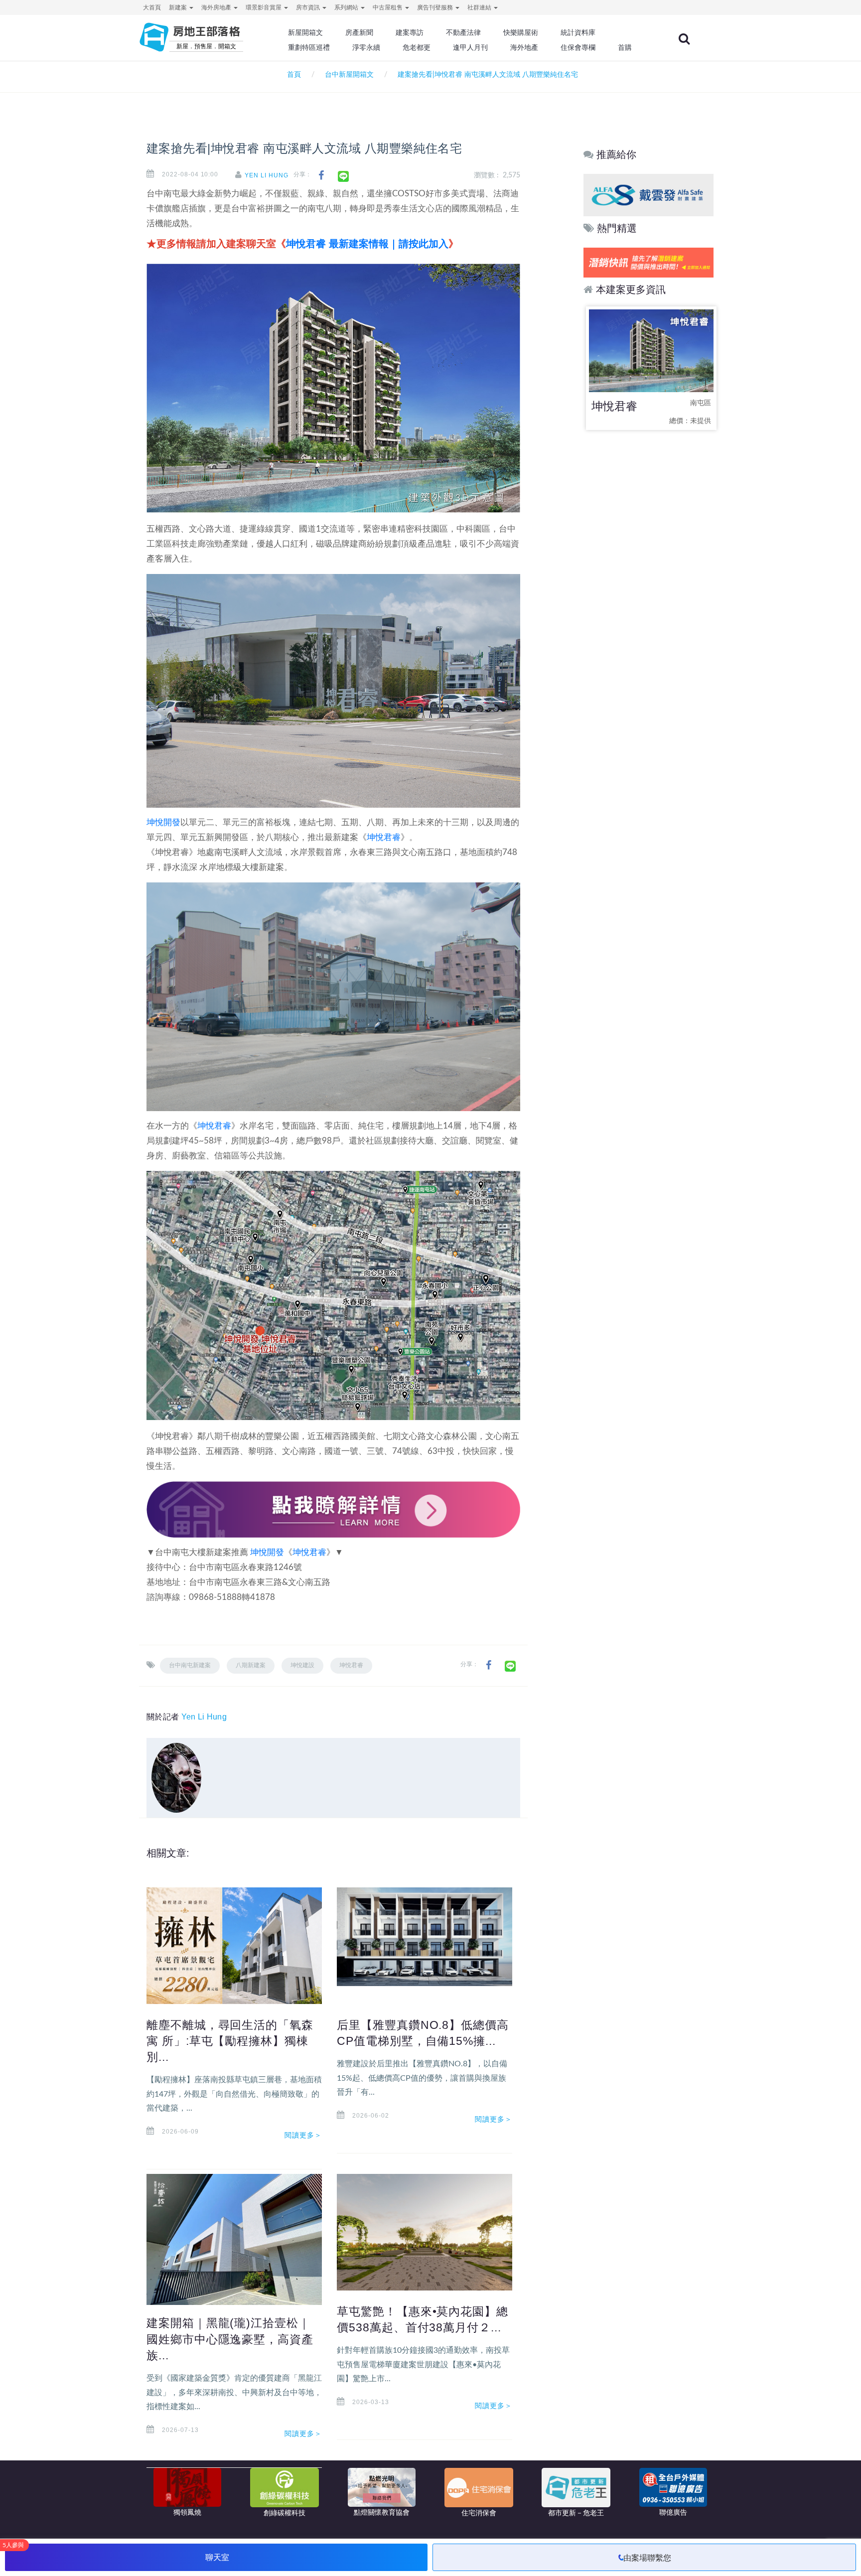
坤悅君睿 (384, 837)
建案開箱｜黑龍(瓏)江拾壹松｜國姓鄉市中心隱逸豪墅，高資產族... (230, 2339)
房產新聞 (359, 32)
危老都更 (417, 47)
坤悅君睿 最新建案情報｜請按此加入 (367, 244)
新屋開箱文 (305, 32)
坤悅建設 (302, 1665)
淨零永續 (366, 47)
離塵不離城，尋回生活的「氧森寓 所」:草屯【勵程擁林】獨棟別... (230, 2041)
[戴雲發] (667, 195)
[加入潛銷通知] (636, 262)
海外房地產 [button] (217, 7)
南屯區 (701, 403)
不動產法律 (463, 32)
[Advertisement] (649, 595)
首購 (625, 47)
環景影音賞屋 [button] (264, 7)
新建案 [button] (179, 7)
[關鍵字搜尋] (684, 39)
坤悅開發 (163, 822)
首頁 (292, 75)
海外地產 (524, 47)
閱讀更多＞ (303, 2135)
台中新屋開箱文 (349, 75)
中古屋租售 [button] (388, 7)
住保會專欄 (578, 47)
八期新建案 (251, 1665)
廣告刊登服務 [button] (436, 7)
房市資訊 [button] (309, 7)
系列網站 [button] (347, 7)
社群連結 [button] (480, 7)
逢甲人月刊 (470, 47)
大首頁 (152, 7)
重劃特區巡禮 (309, 47)
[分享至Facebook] (321, 176)
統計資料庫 (578, 32)
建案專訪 (410, 32)
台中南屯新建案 (190, 1665)
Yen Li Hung (267, 175)
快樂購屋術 (521, 32)
